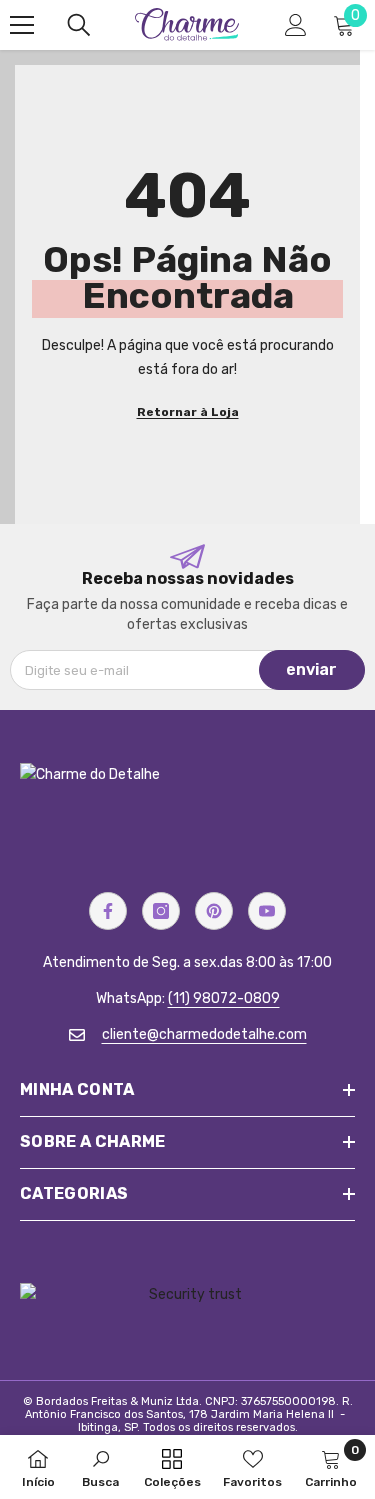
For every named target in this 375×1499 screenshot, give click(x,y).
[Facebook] (108, 911)
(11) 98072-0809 (224, 998)
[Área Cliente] (296, 25)
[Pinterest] (214, 911)
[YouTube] (267, 911)
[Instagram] (161, 911)
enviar (311, 669)
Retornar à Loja (188, 412)
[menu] (22, 25)
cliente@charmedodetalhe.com (204, 1034)
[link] (101, 1467)
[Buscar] (79, 25)
